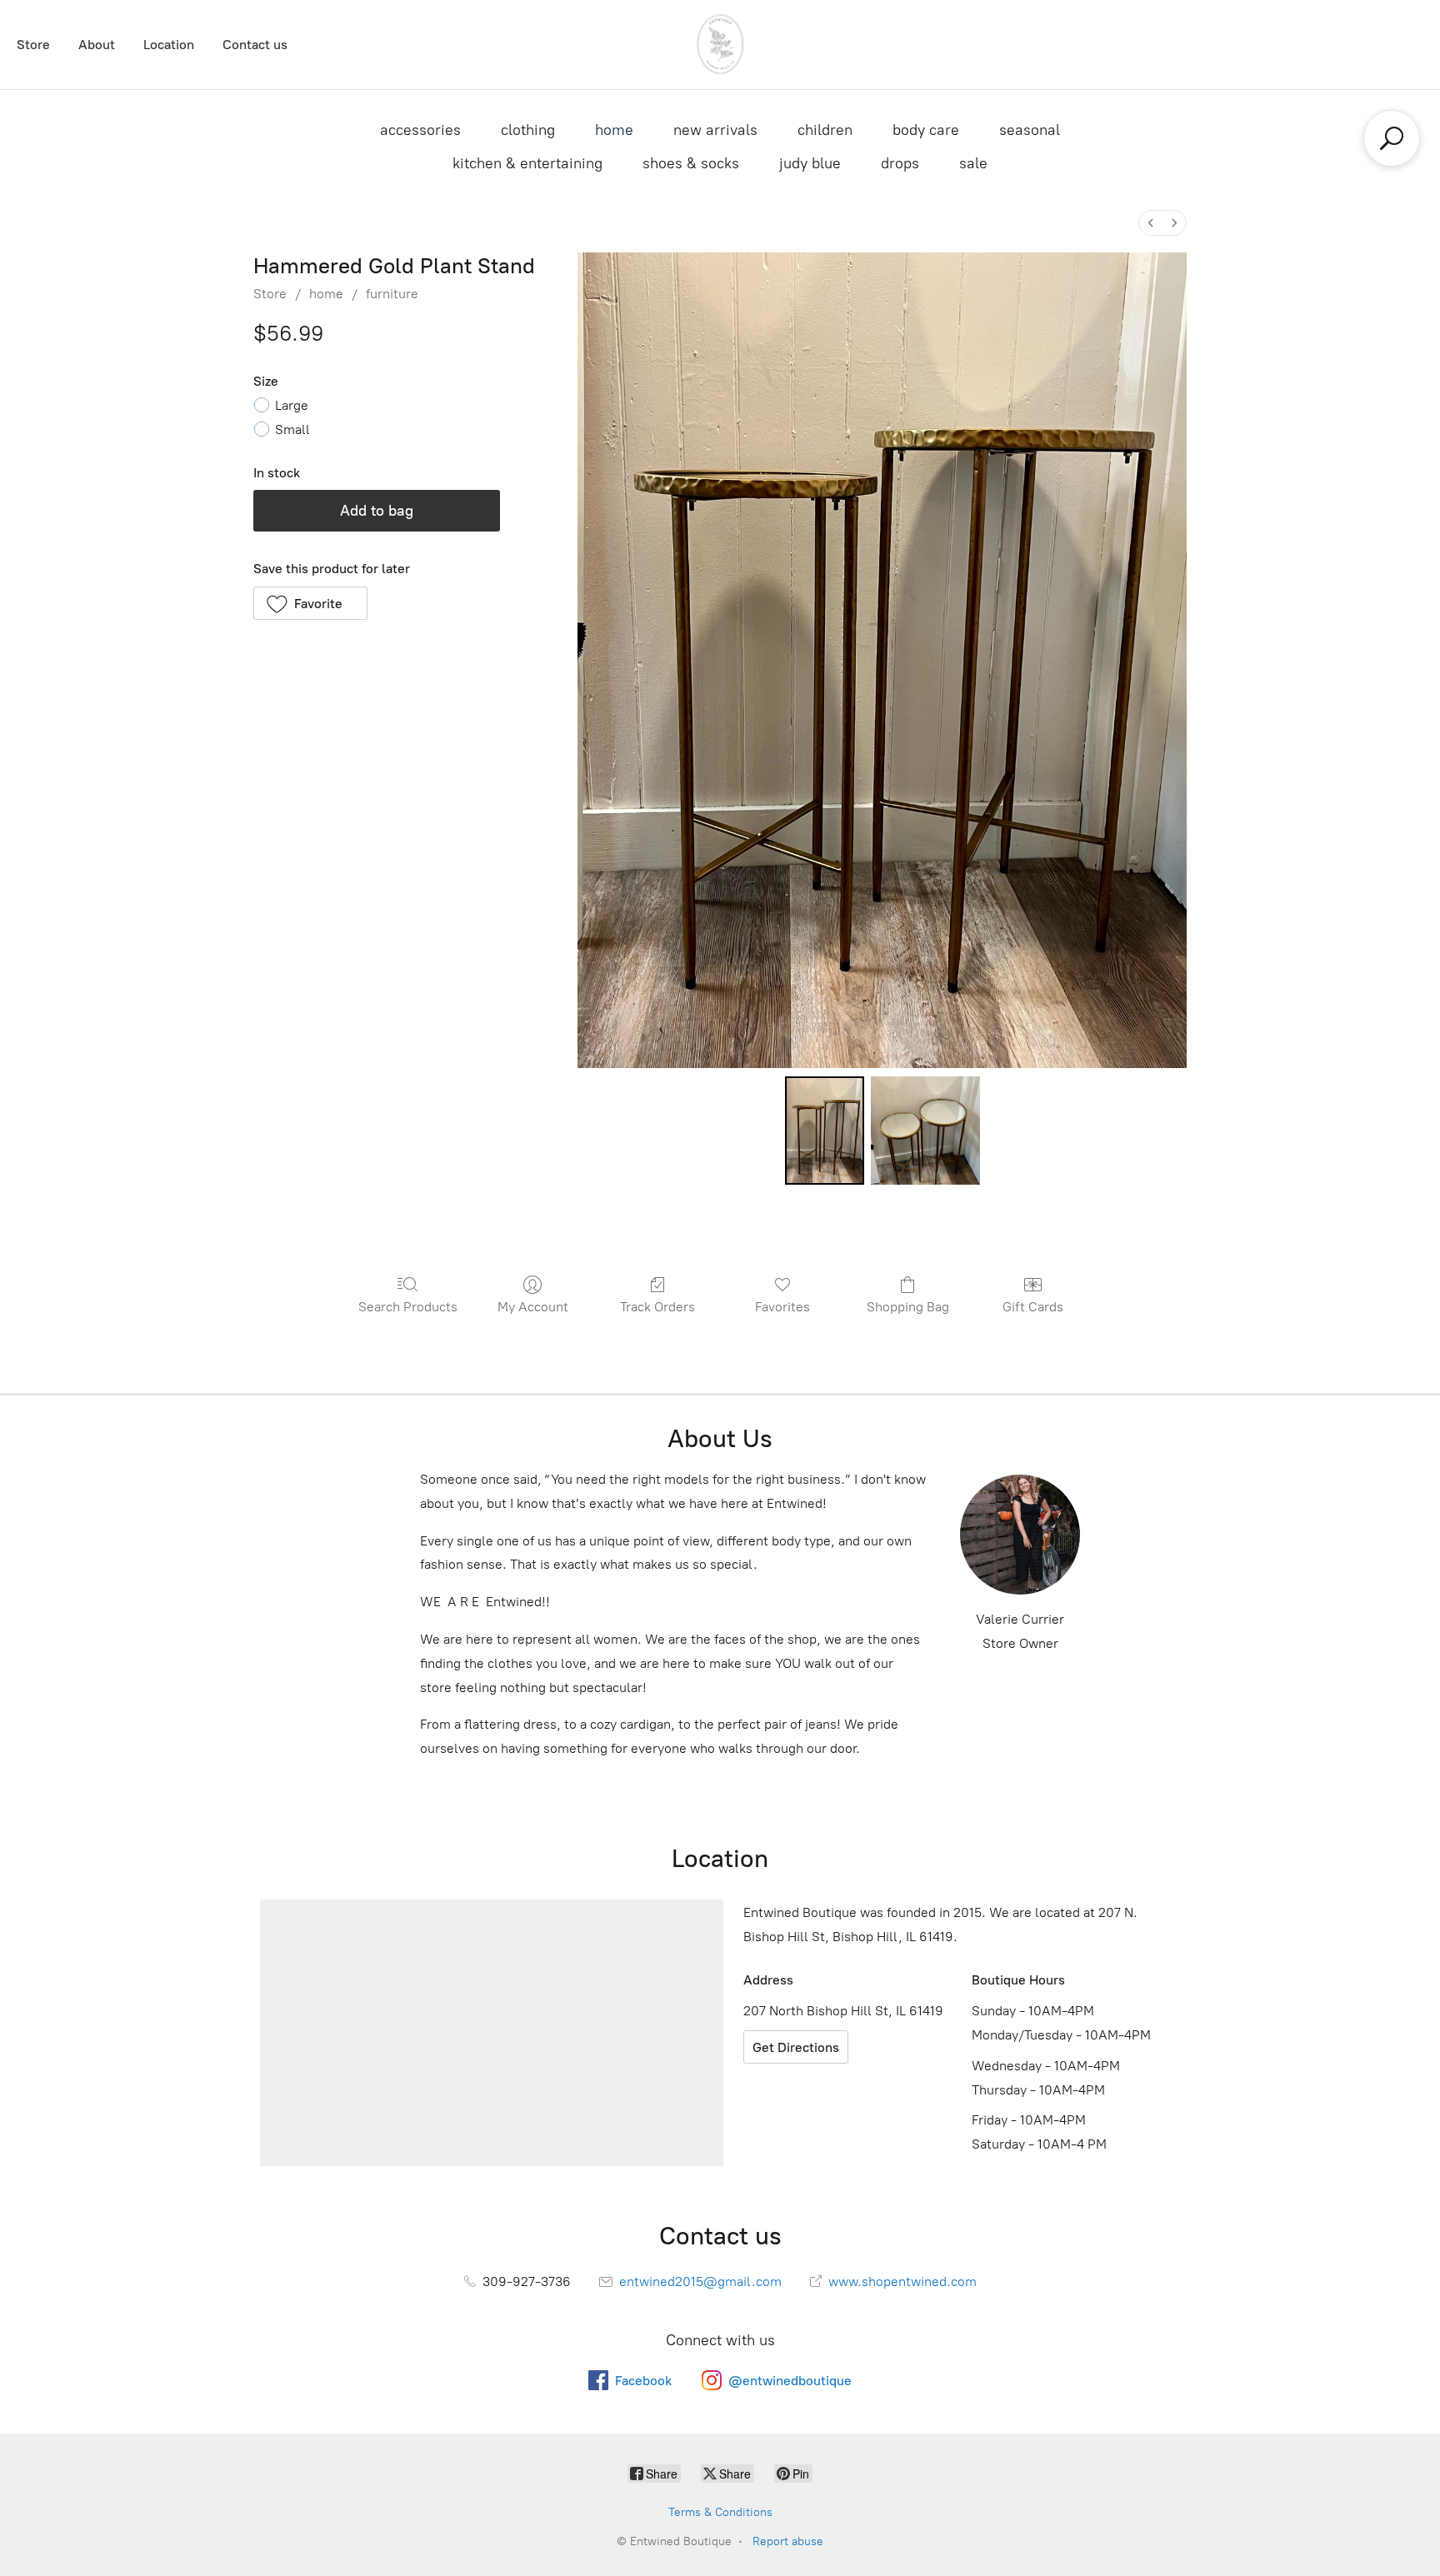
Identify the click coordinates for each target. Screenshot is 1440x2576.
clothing (528, 130)
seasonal (1030, 130)
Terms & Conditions (720, 2512)
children (825, 130)
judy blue (810, 163)
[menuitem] (1151, 223)
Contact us (255, 45)
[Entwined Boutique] (720, 45)
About (97, 45)
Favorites (782, 1307)
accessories (420, 130)
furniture (392, 294)
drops (900, 163)
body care (926, 130)
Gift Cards (1033, 1307)
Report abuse (788, 2541)
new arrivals (715, 130)
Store (33, 45)
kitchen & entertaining (527, 163)
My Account (533, 1307)
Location (169, 45)
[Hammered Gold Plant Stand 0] (825, 1131)
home (614, 130)
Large (292, 405)
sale (973, 163)
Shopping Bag (908, 1307)
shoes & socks (691, 163)
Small (292, 429)
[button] (310, 603)
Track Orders (657, 1307)
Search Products (408, 1307)
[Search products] (1392, 138)
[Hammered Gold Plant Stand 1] (925, 1131)
